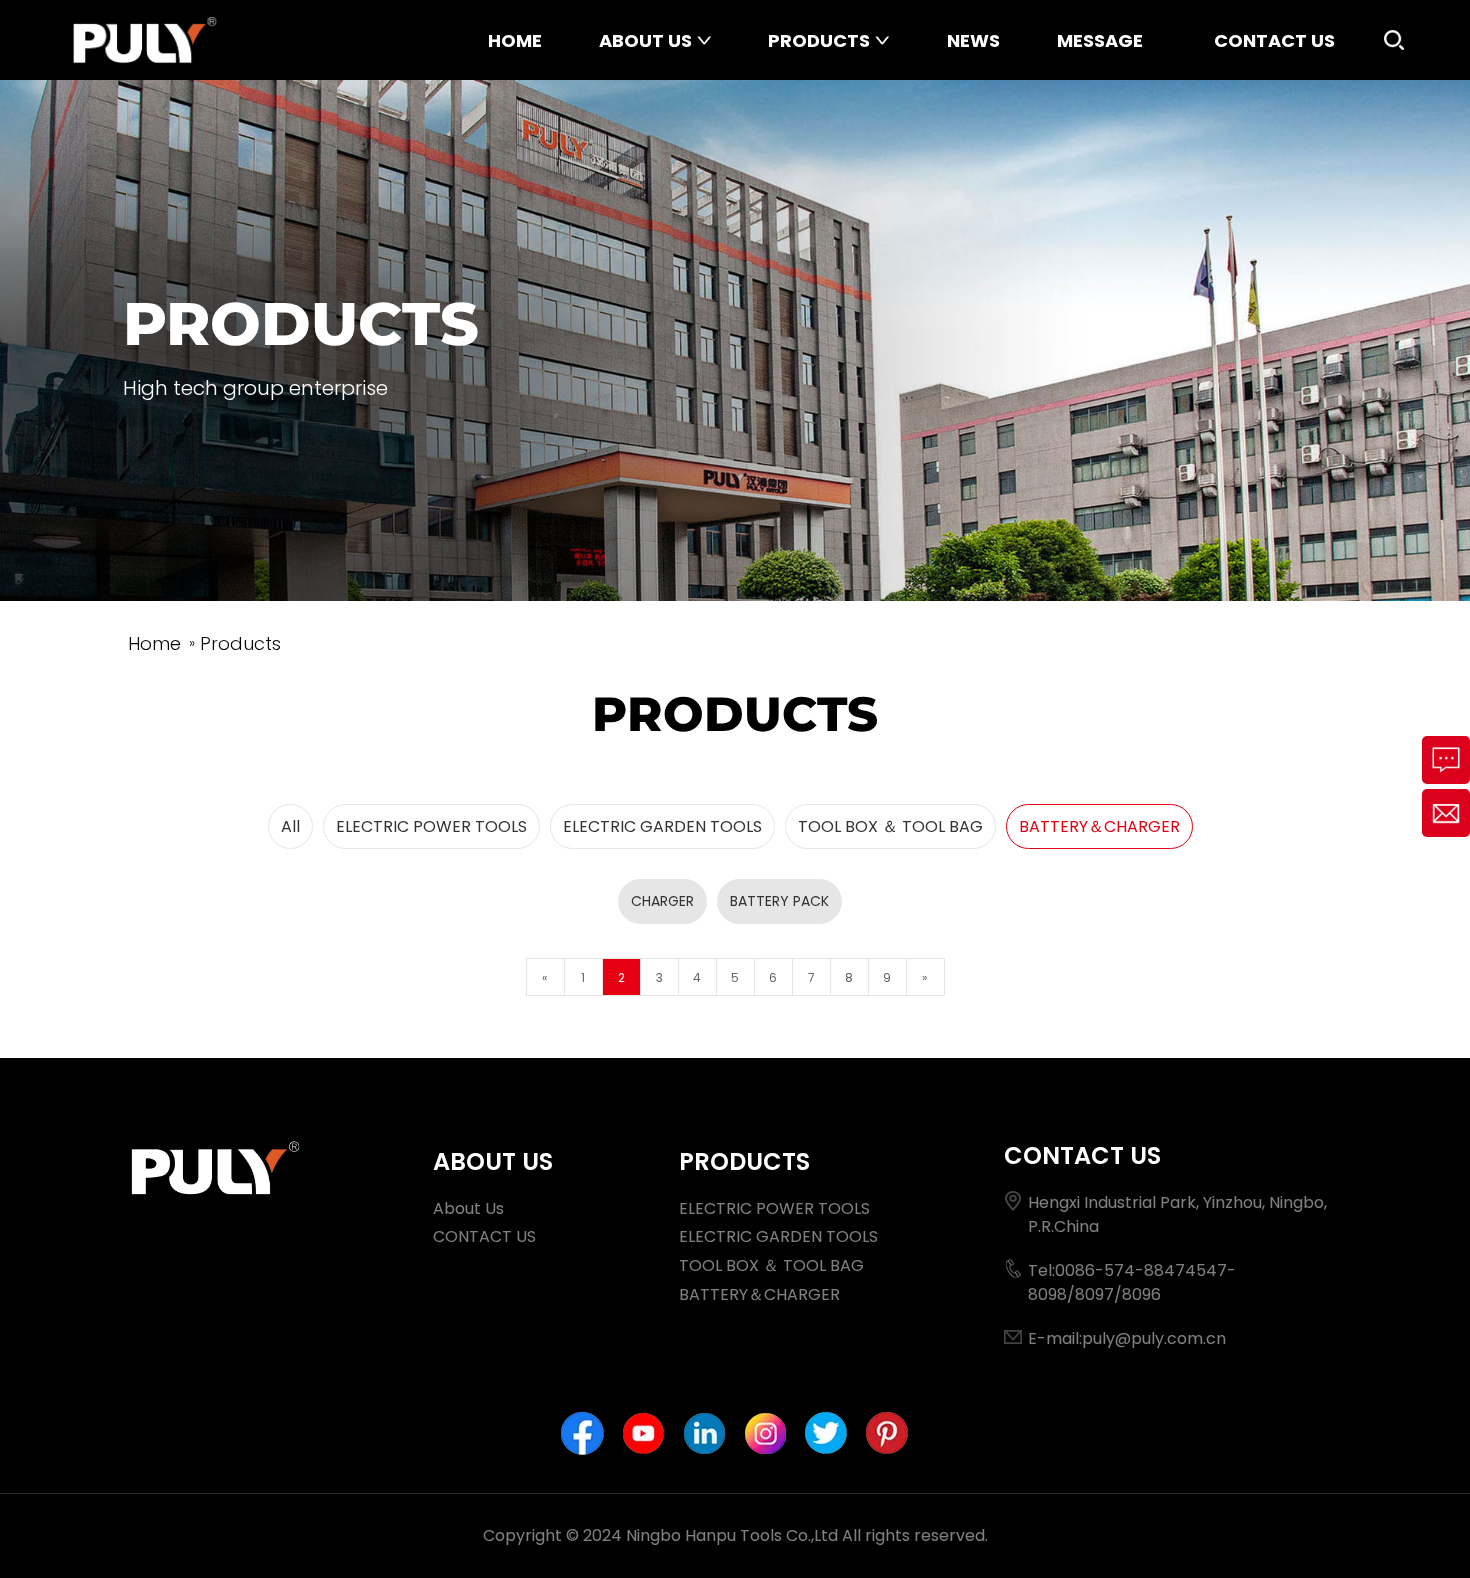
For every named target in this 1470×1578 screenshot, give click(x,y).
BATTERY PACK (779, 901)
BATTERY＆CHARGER (1099, 826)
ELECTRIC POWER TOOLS (431, 826)
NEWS (973, 40)
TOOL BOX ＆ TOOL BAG (890, 826)
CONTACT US (1274, 40)
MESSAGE (1100, 40)
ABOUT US (645, 40)
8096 (1141, 1294)
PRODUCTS (819, 40)
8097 (1094, 1294)
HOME (515, 40)
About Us (468, 1208)
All (290, 826)
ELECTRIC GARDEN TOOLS (662, 826)
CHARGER (662, 901)
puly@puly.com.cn (1154, 1338)
